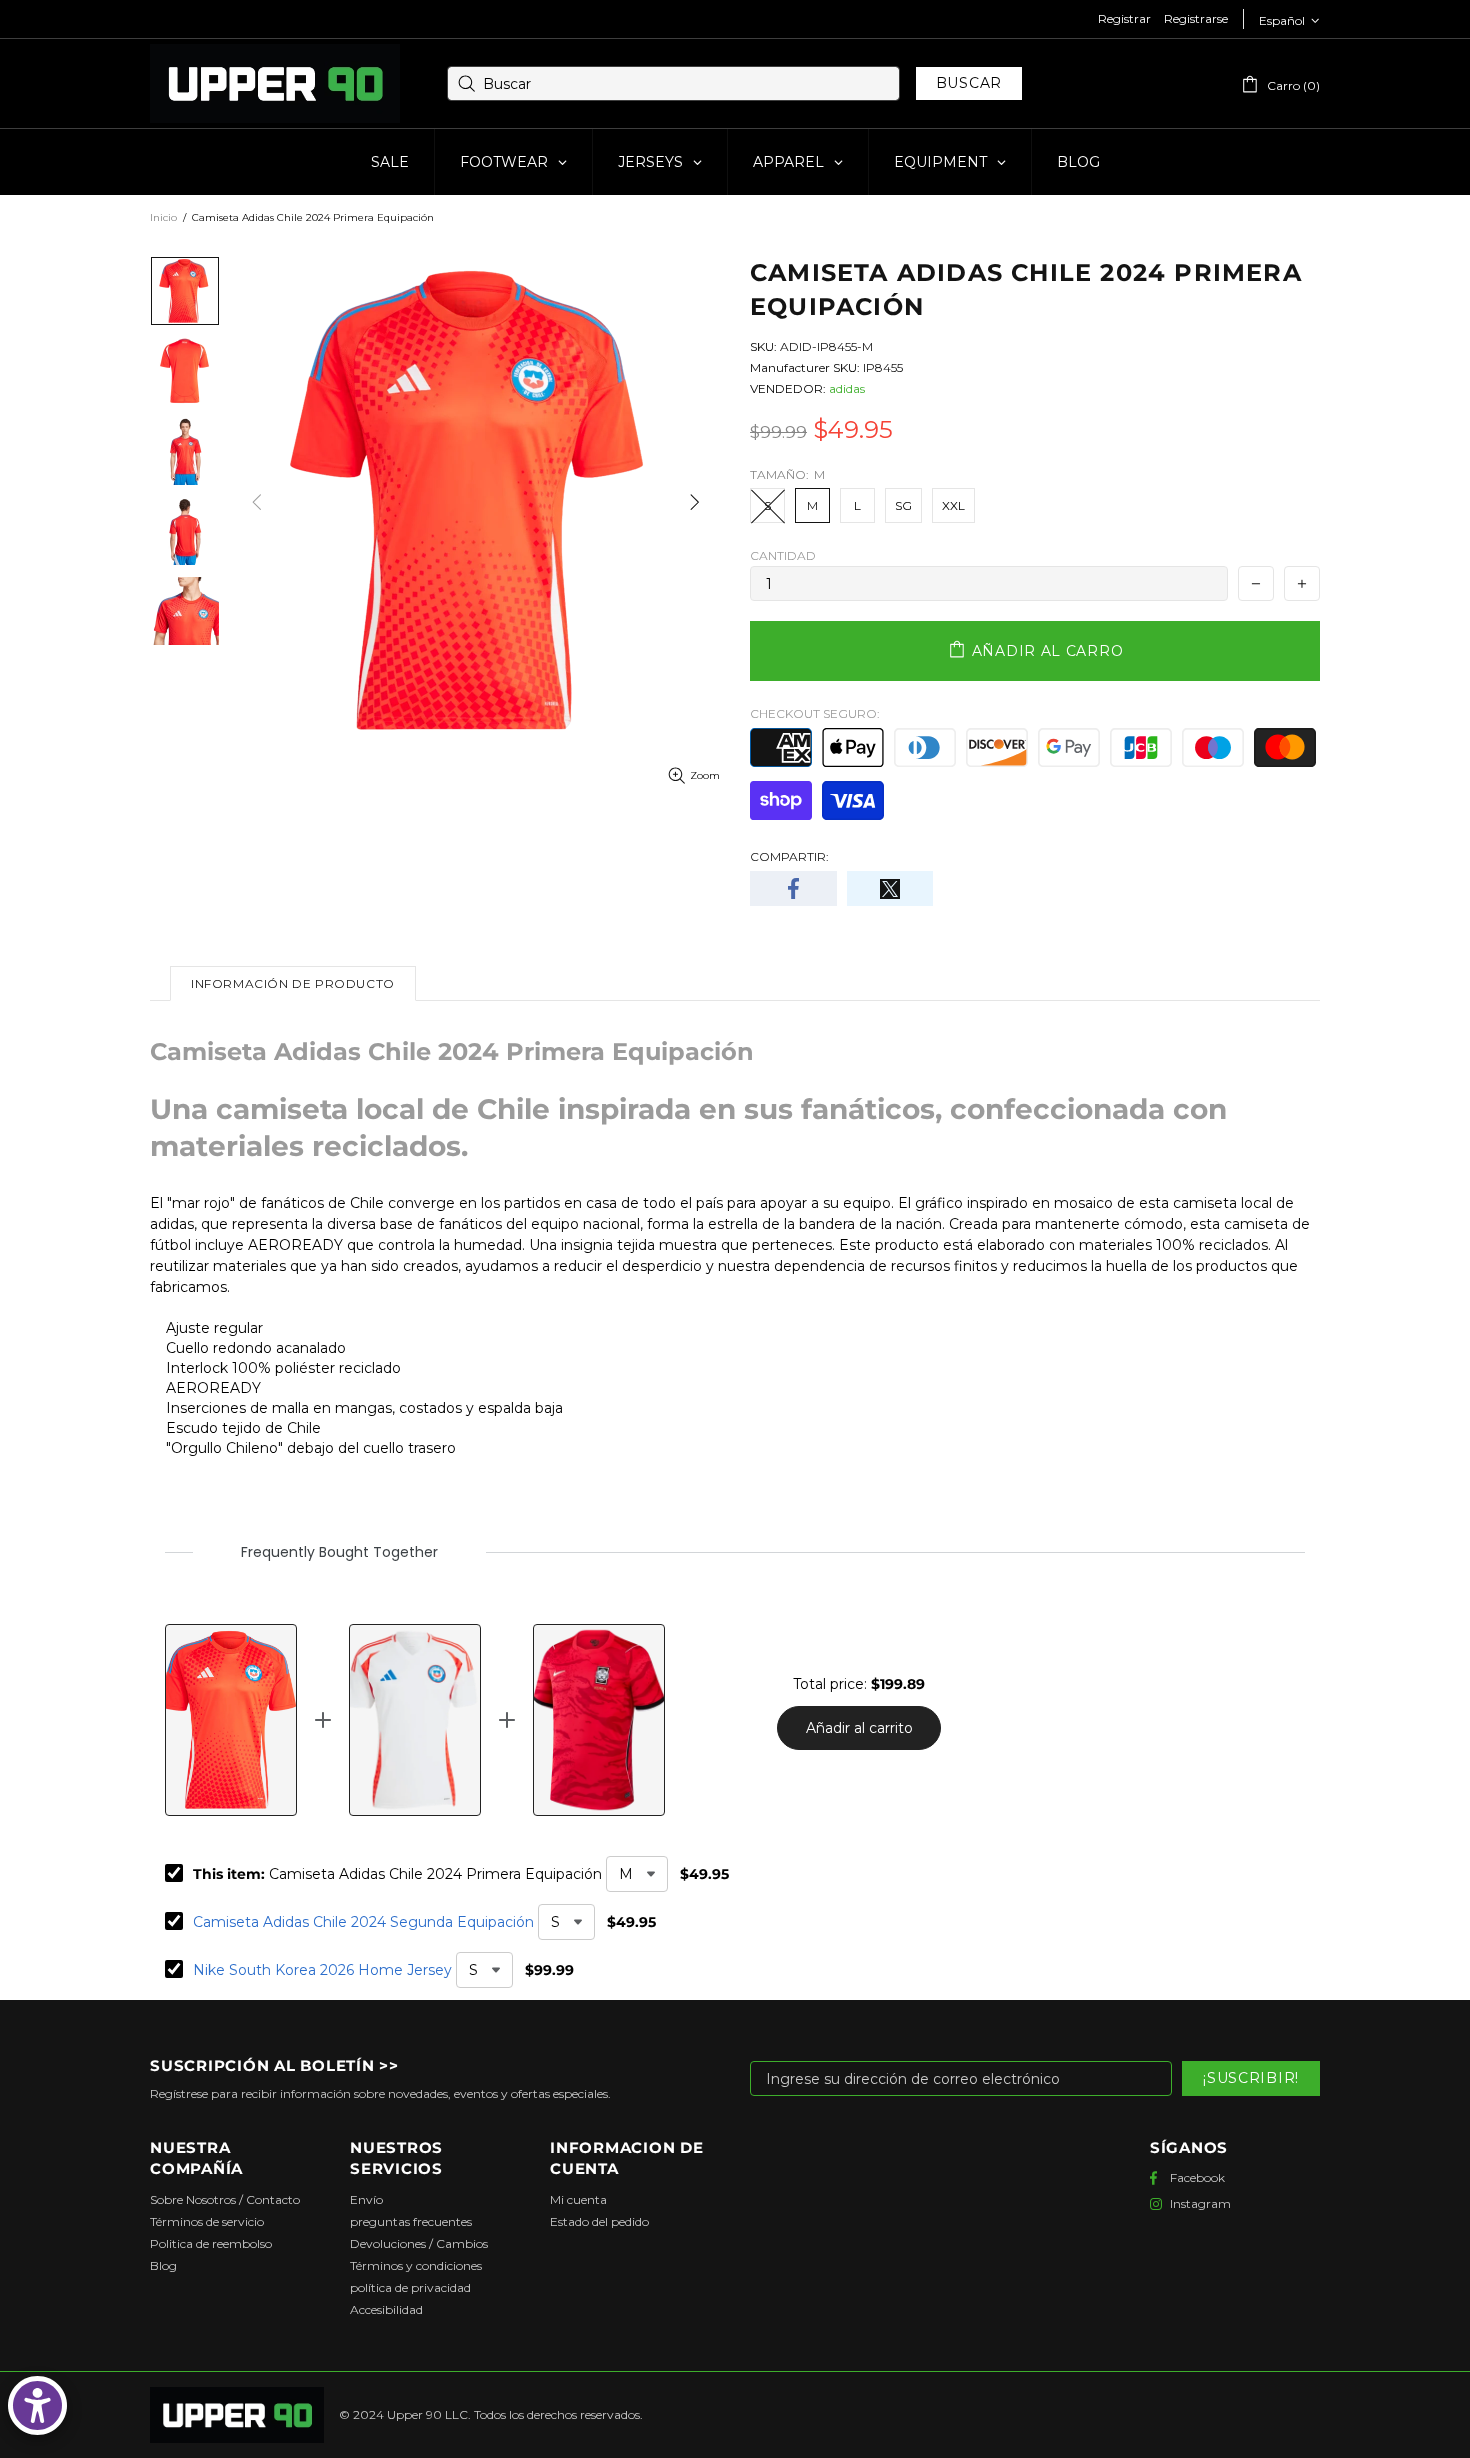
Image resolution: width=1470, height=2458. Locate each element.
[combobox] (673, 83)
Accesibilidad (386, 2309)
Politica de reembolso (211, 2243)
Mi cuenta (578, 2199)
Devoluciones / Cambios (419, 2243)
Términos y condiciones (416, 2265)
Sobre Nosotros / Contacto (225, 2199)
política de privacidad (410, 2287)
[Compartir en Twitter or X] (890, 888)
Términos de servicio (207, 2221)
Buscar (969, 83)
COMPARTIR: (789, 856)
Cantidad (783, 555)
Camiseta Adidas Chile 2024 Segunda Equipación (363, 1922)
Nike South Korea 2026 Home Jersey (322, 1970)
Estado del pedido (599, 2221)
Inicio (163, 217)
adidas (847, 388)
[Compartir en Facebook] (793, 888)
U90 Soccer (275, 84)
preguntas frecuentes (411, 2221)
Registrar (1124, 18)
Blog (163, 2265)
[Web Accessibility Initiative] (37, 2405)
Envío (366, 2199)
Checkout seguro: (815, 713)
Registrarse (1196, 18)
